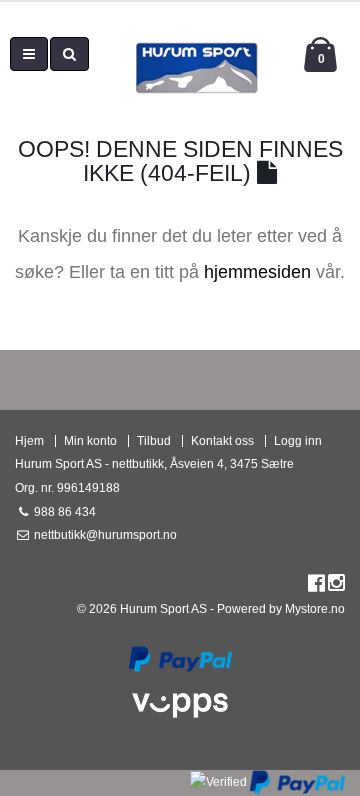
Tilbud (154, 440)
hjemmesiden (257, 272)
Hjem (29, 440)
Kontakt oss (222, 440)
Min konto (90, 440)
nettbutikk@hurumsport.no (104, 534)
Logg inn (298, 440)
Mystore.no (315, 608)
